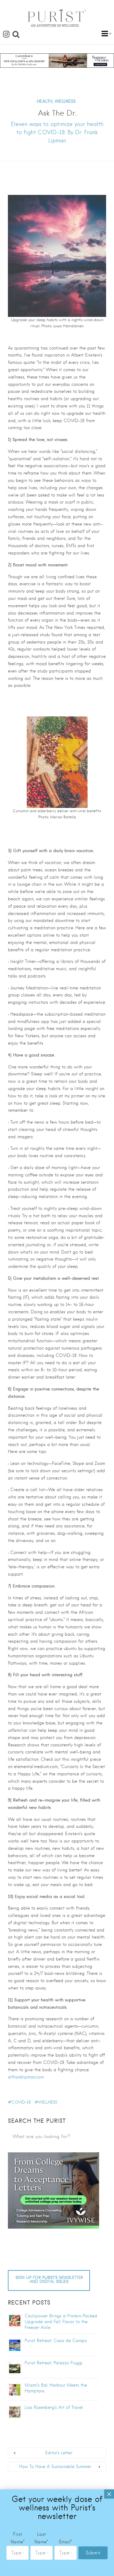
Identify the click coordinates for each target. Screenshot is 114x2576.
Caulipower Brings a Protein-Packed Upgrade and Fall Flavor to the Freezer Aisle (61, 2322)
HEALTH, (45, 101)
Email (66, 2542)
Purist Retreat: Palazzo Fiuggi (54, 2363)
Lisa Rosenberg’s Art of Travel (54, 2407)
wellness (48, 2102)
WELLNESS (65, 101)
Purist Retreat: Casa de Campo (56, 2341)
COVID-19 (21, 2102)
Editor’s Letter (59, 2453)
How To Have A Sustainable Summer (55, 2467)
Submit (93, 2553)
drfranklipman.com (26, 2077)
